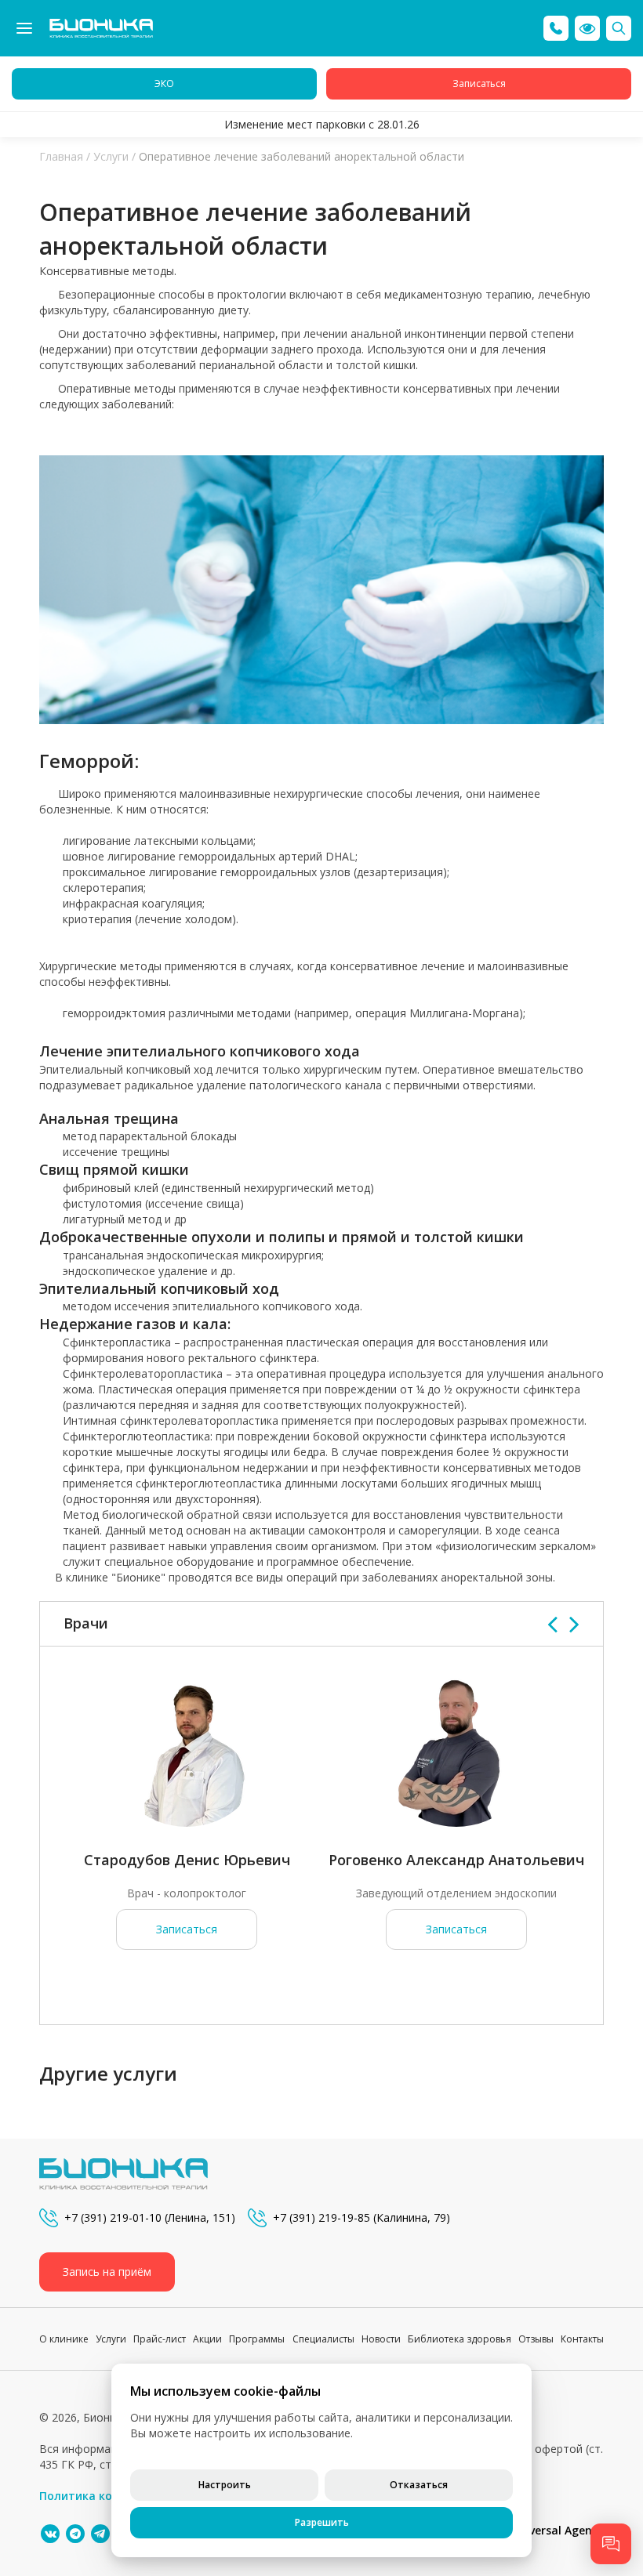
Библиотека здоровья (460, 2339)
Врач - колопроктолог (187, 1893)
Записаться (187, 1929)
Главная (61, 156)
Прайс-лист (160, 2339)
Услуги (111, 156)
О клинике (64, 2339)
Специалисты (323, 2339)
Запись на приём (107, 2272)
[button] (587, 28)
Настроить (225, 2485)
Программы (257, 2339)
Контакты (582, 2339)
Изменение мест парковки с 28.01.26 (322, 124)
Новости (381, 2339)
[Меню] (24, 28)
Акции (207, 2339)
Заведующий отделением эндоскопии (456, 1893)
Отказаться (419, 2485)
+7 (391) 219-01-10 (113, 2217)
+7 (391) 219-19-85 (321, 2217)
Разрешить (322, 2522)
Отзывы (536, 2339)
